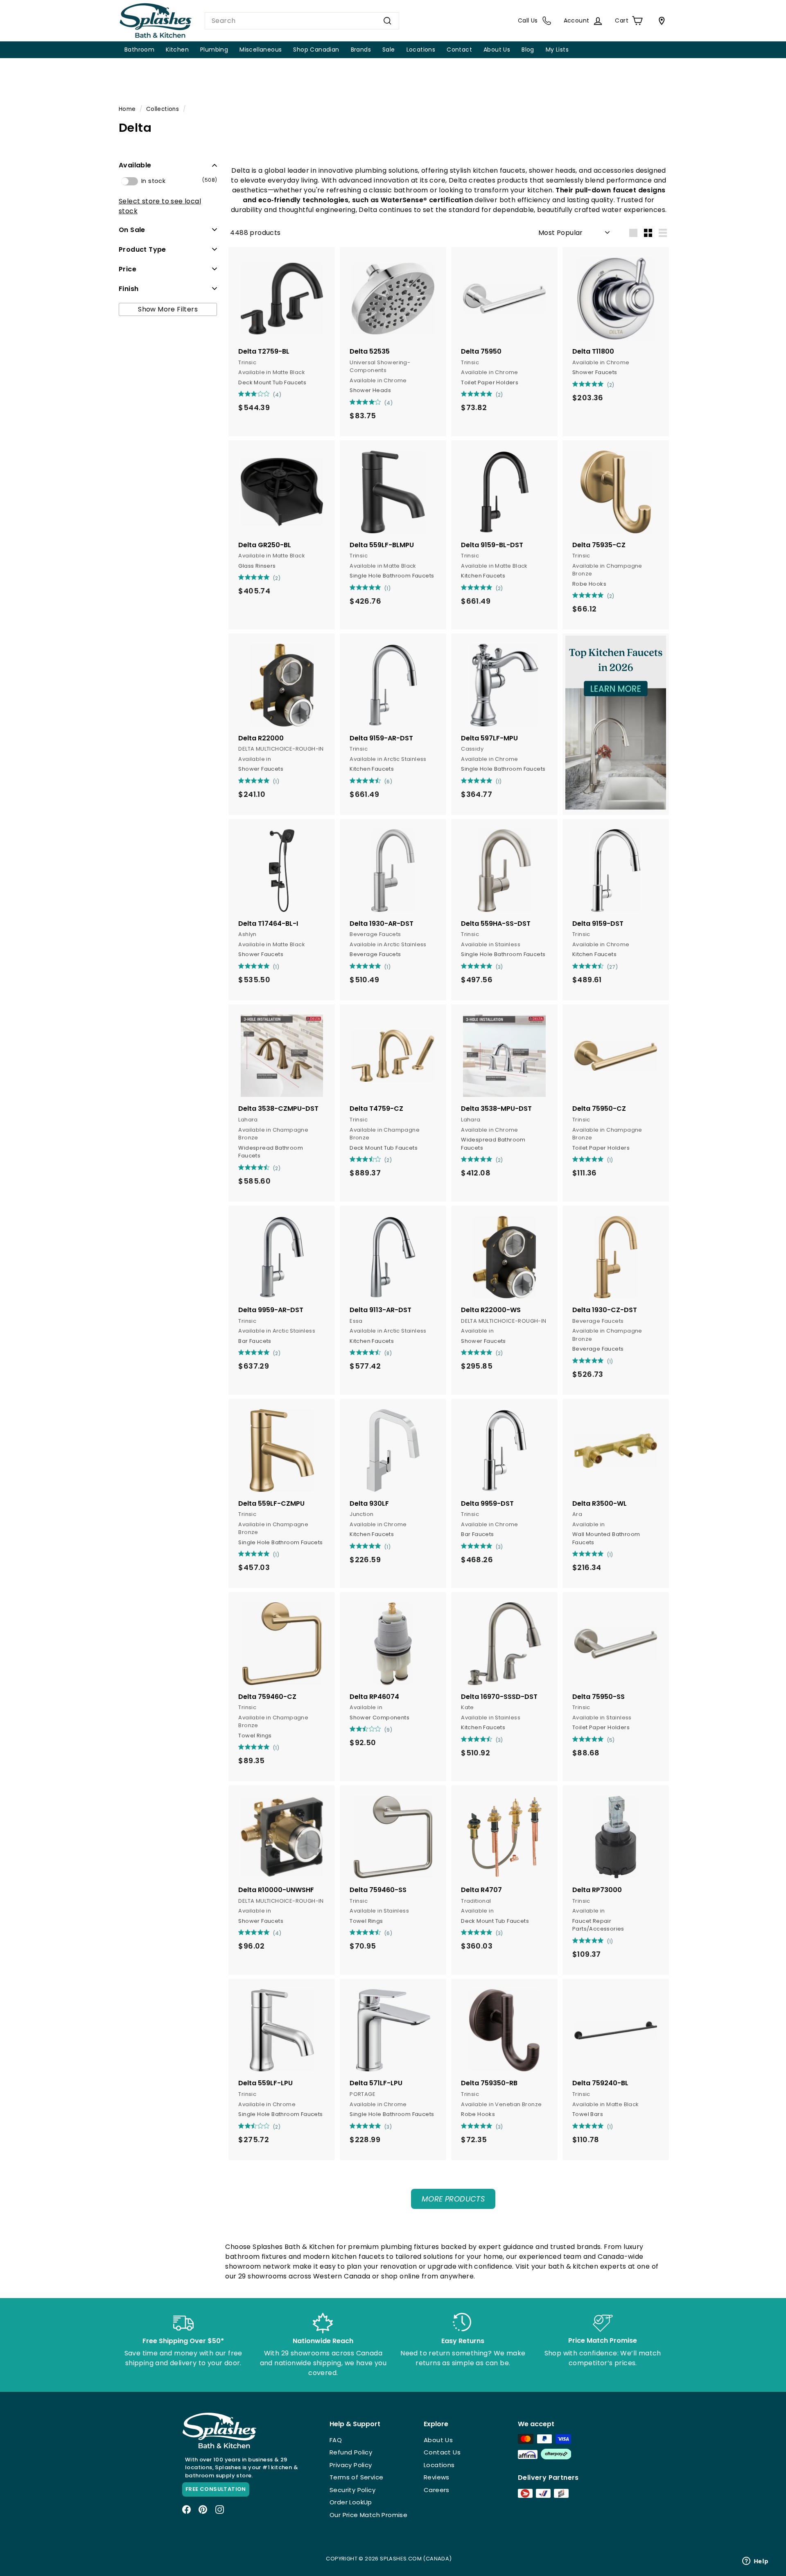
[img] (241, 394)
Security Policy (352, 2490)
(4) (277, 395)
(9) (388, 1730)
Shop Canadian (316, 50)
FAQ (336, 2440)
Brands (361, 50)
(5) (611, 1740)
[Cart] (660, 21)
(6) (388, 782)
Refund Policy (351, 2452)
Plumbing (214, 50)
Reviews (437, 2477)
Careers (437, 2490)
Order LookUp (351, 2502)
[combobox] (302, 21)
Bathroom (139, 50)
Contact (459, 50)
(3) (499, 967)
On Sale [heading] (132, 229)
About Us (497, 50)
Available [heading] (135, 165)
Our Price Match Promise (368, 2515)
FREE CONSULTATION (216, 2489)
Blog (528, 50)
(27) (613, 967)
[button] (168, 165)
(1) (387, 588)
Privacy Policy (351, 2465)
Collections (163, 109)
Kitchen (177, 50)
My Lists (557, 50)
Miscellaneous (261, 50)
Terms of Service (356, 2477)
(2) (499, 395)
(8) (388, 1353)
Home (127, 109)
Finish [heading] (129, 288)
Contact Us (442, 2452)
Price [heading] (128, 269)
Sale (389, 50)
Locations (421, 50)
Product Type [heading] (142, 249)
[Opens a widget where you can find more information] (755, 2562)
